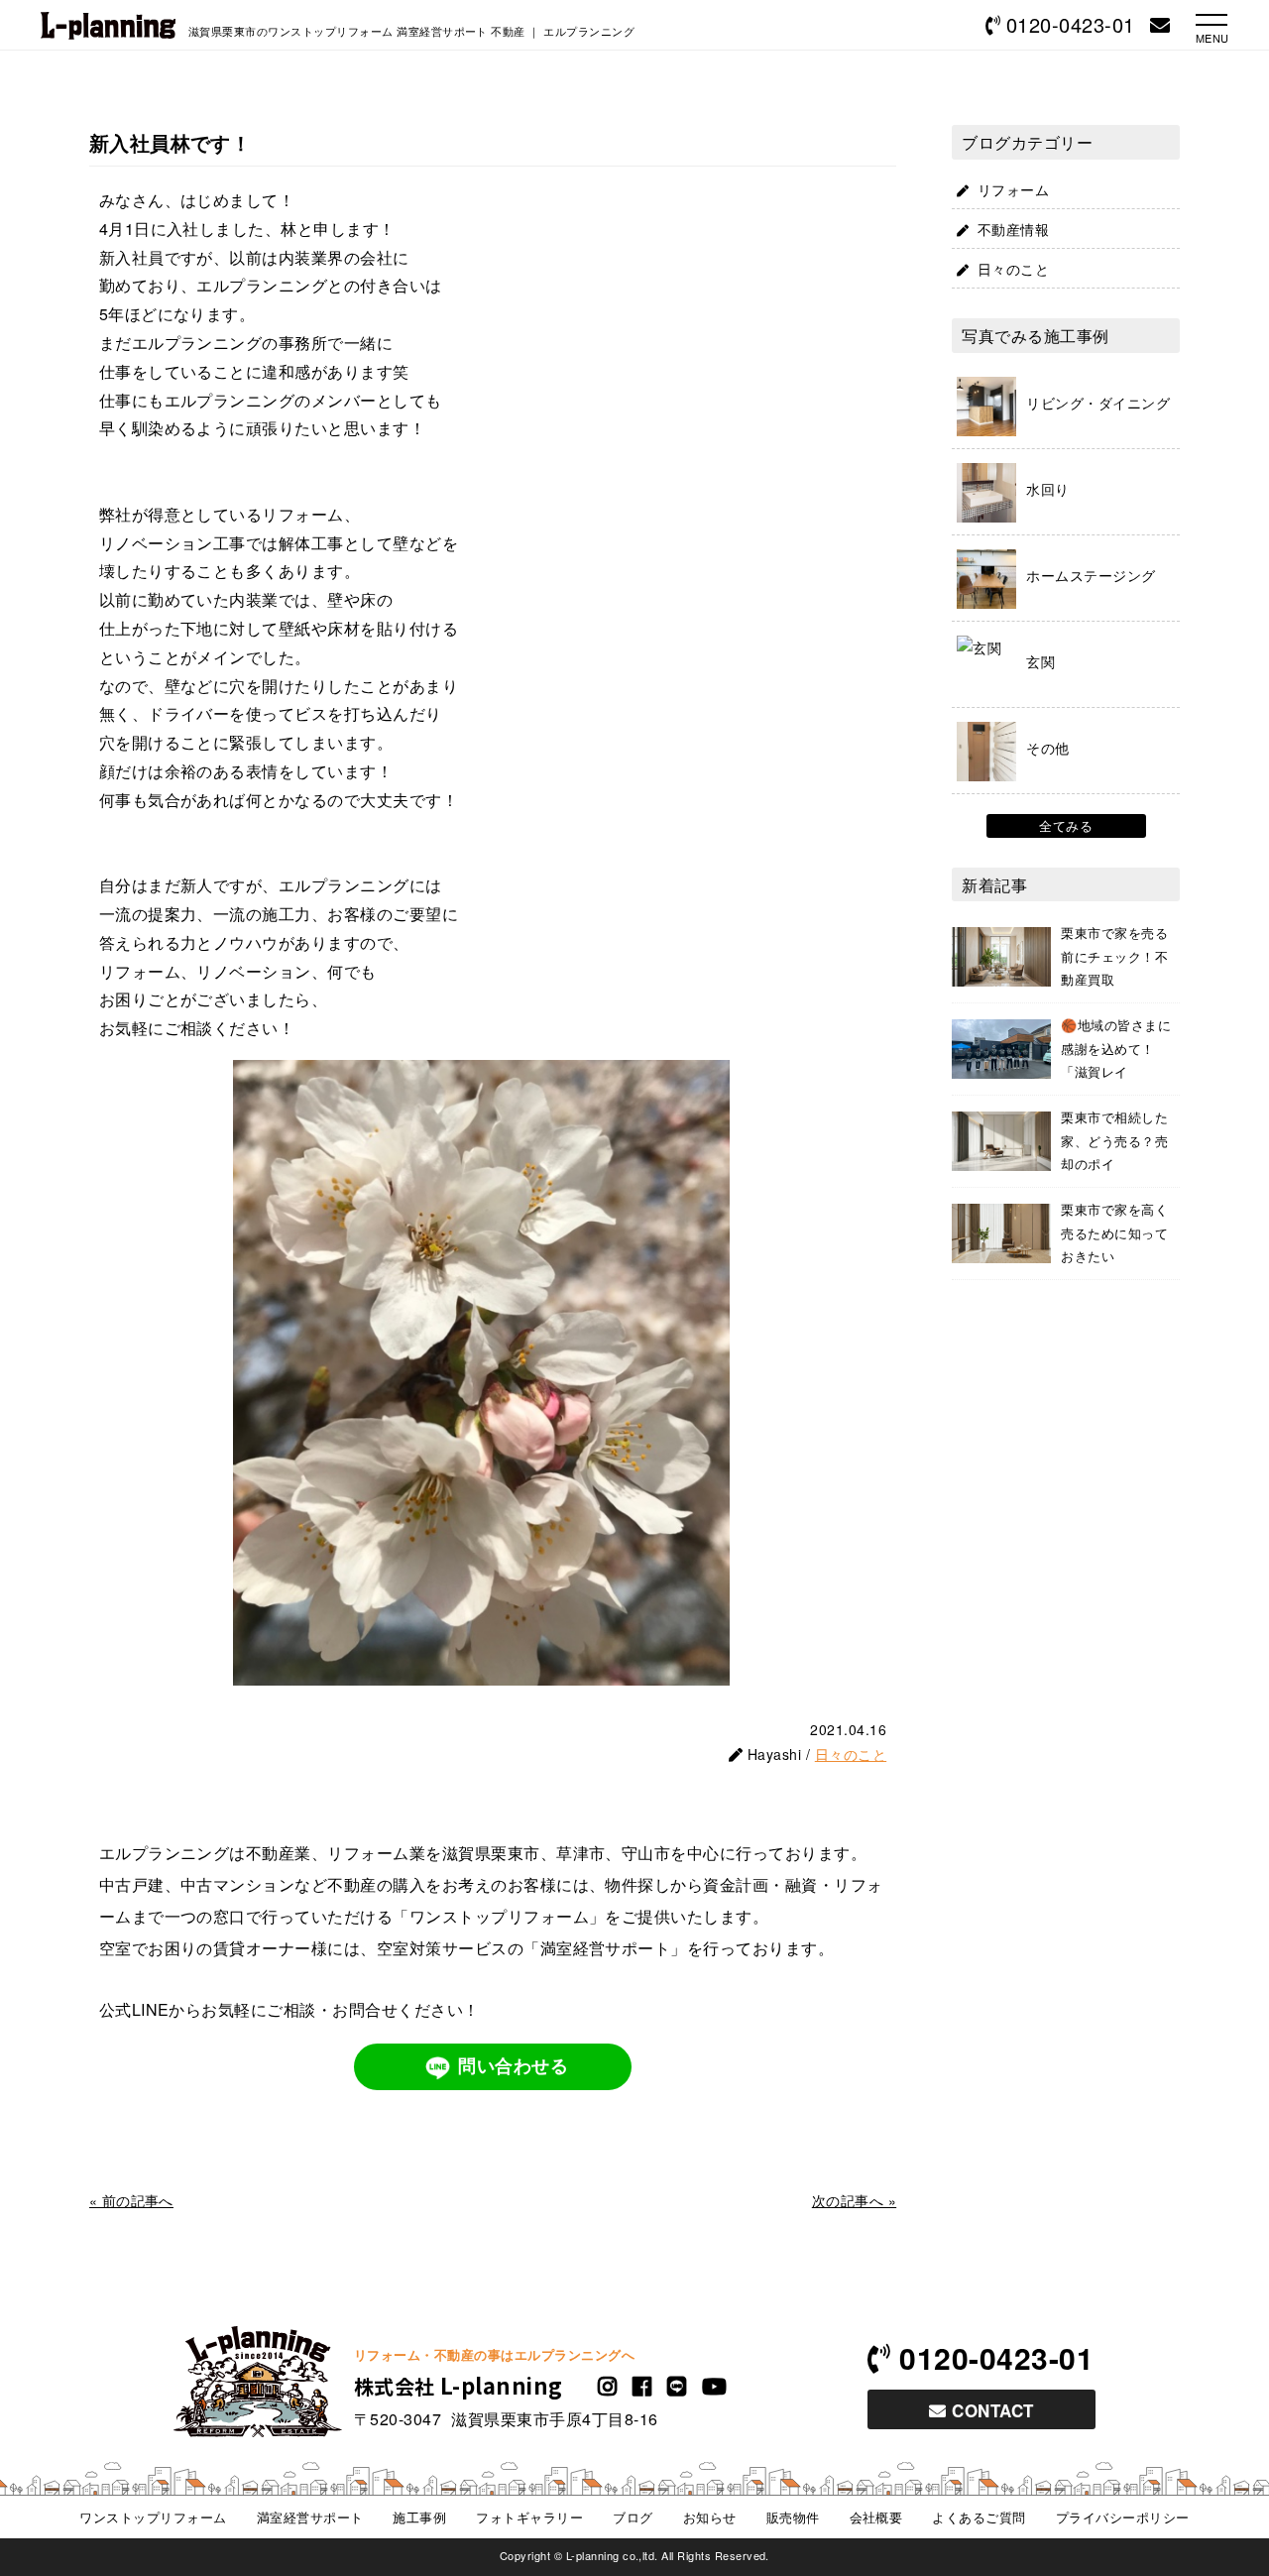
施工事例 (419, 2517)
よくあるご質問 (979, 2517)
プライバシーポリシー (1123, 2517)
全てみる (1066, 825)
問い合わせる (513, 2066)
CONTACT (990, 2410)
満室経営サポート (310, 2517)
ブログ (633, 2517)
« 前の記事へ (131, 2200)
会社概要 (876, 2517)
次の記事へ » (854, 2200)
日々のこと (851, 1754)
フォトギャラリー (529, 2517)
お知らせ (710, 2517)
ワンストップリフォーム (153, 2517)
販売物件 (793, 2517)
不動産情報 (1013, 229)
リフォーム (1013, 189)
